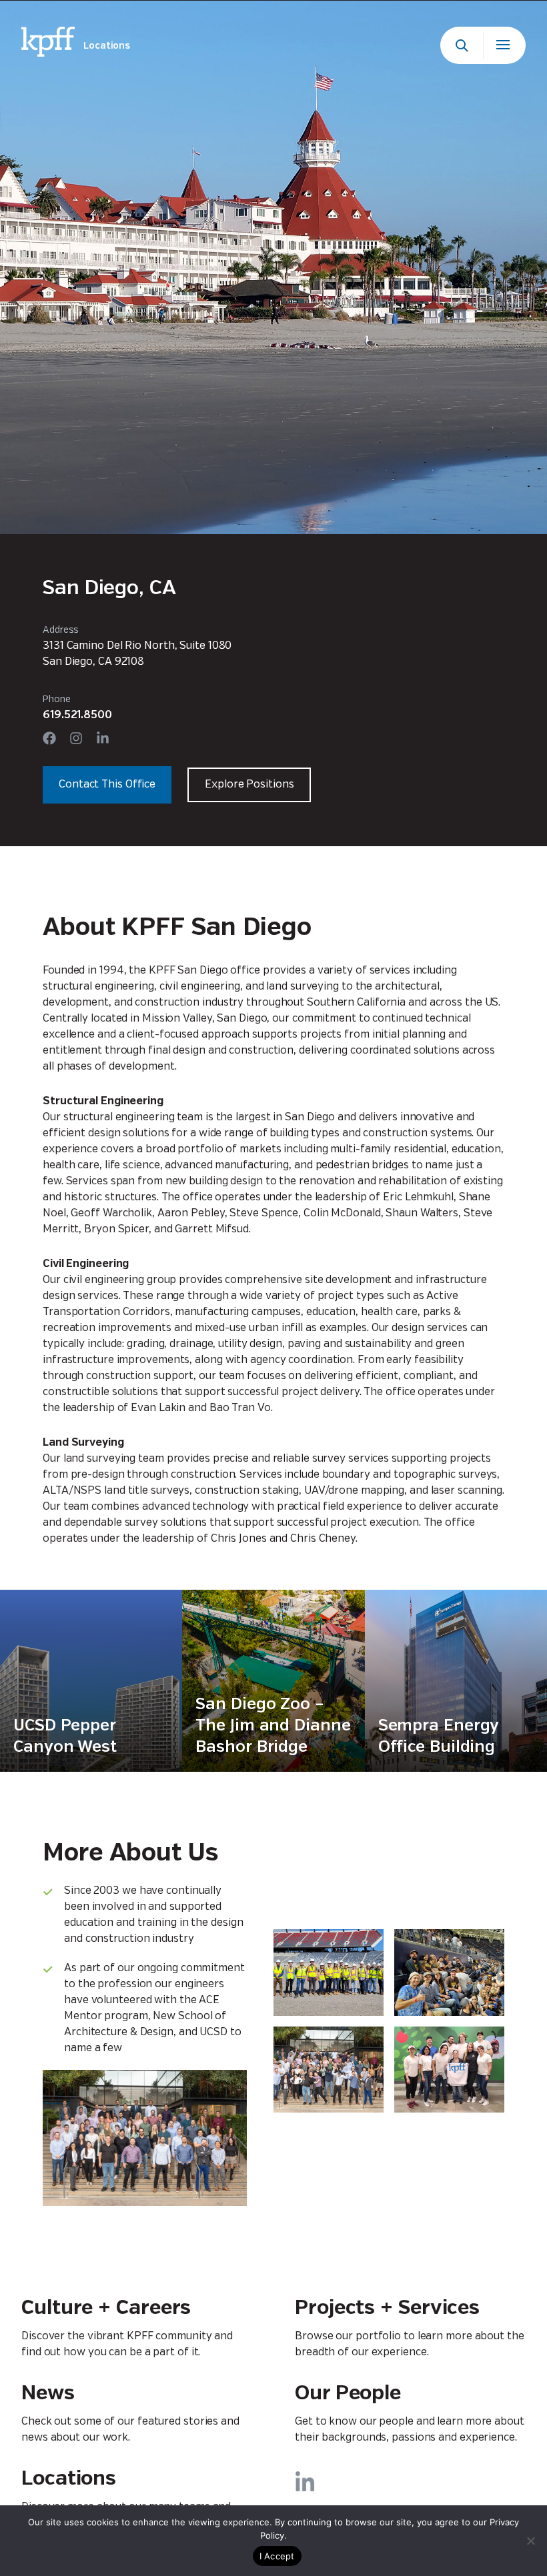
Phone (57, 700)
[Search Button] (462, 45)
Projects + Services (387, 2308)
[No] (530, 2541)
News (48, 2394)
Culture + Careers (106, 2308)
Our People (348, 2394)
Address (61, 630)
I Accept (277, 2556)
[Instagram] (76, 738)
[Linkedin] (103, 738)
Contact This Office (107, 785)
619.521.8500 (77, 715)
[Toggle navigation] (504, 45)
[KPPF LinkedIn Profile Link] (305, 2481)
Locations (69, 2479)
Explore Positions (249, 785)
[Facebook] (49, 738)
